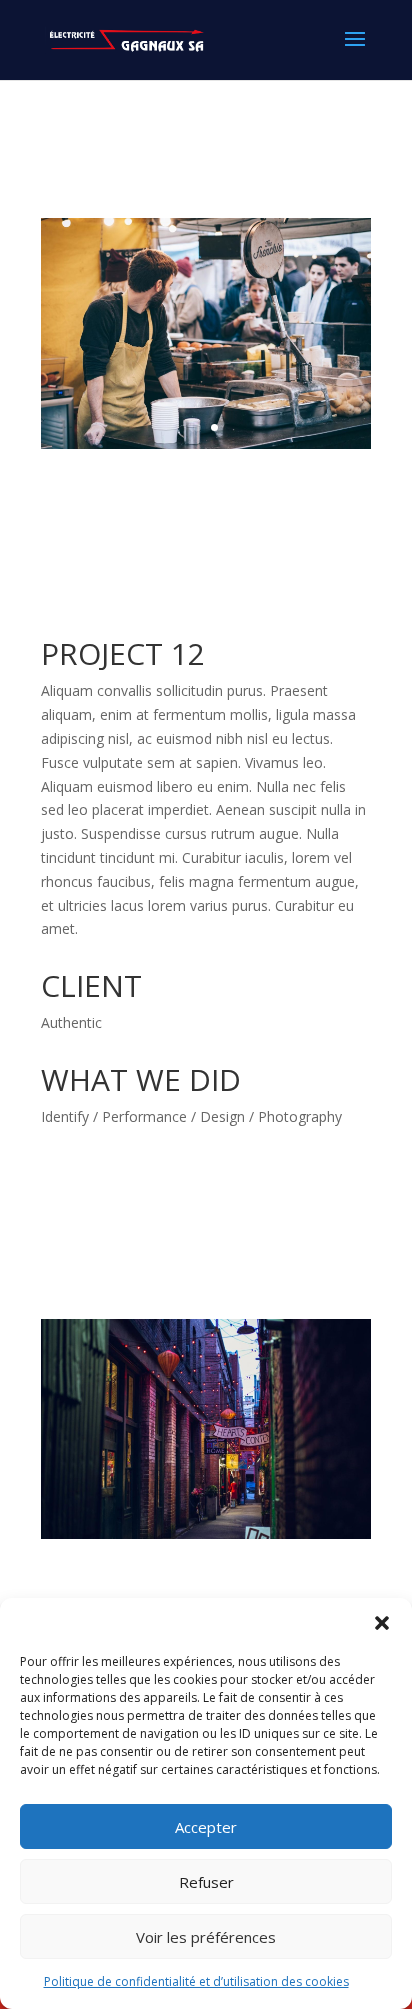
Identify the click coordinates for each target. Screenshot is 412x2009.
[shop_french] (206, 448)
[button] (382, 1623)
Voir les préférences (206, 1937)
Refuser (206, 1882)
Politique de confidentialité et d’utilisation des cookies (196, 1981)
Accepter (206, 1827)
